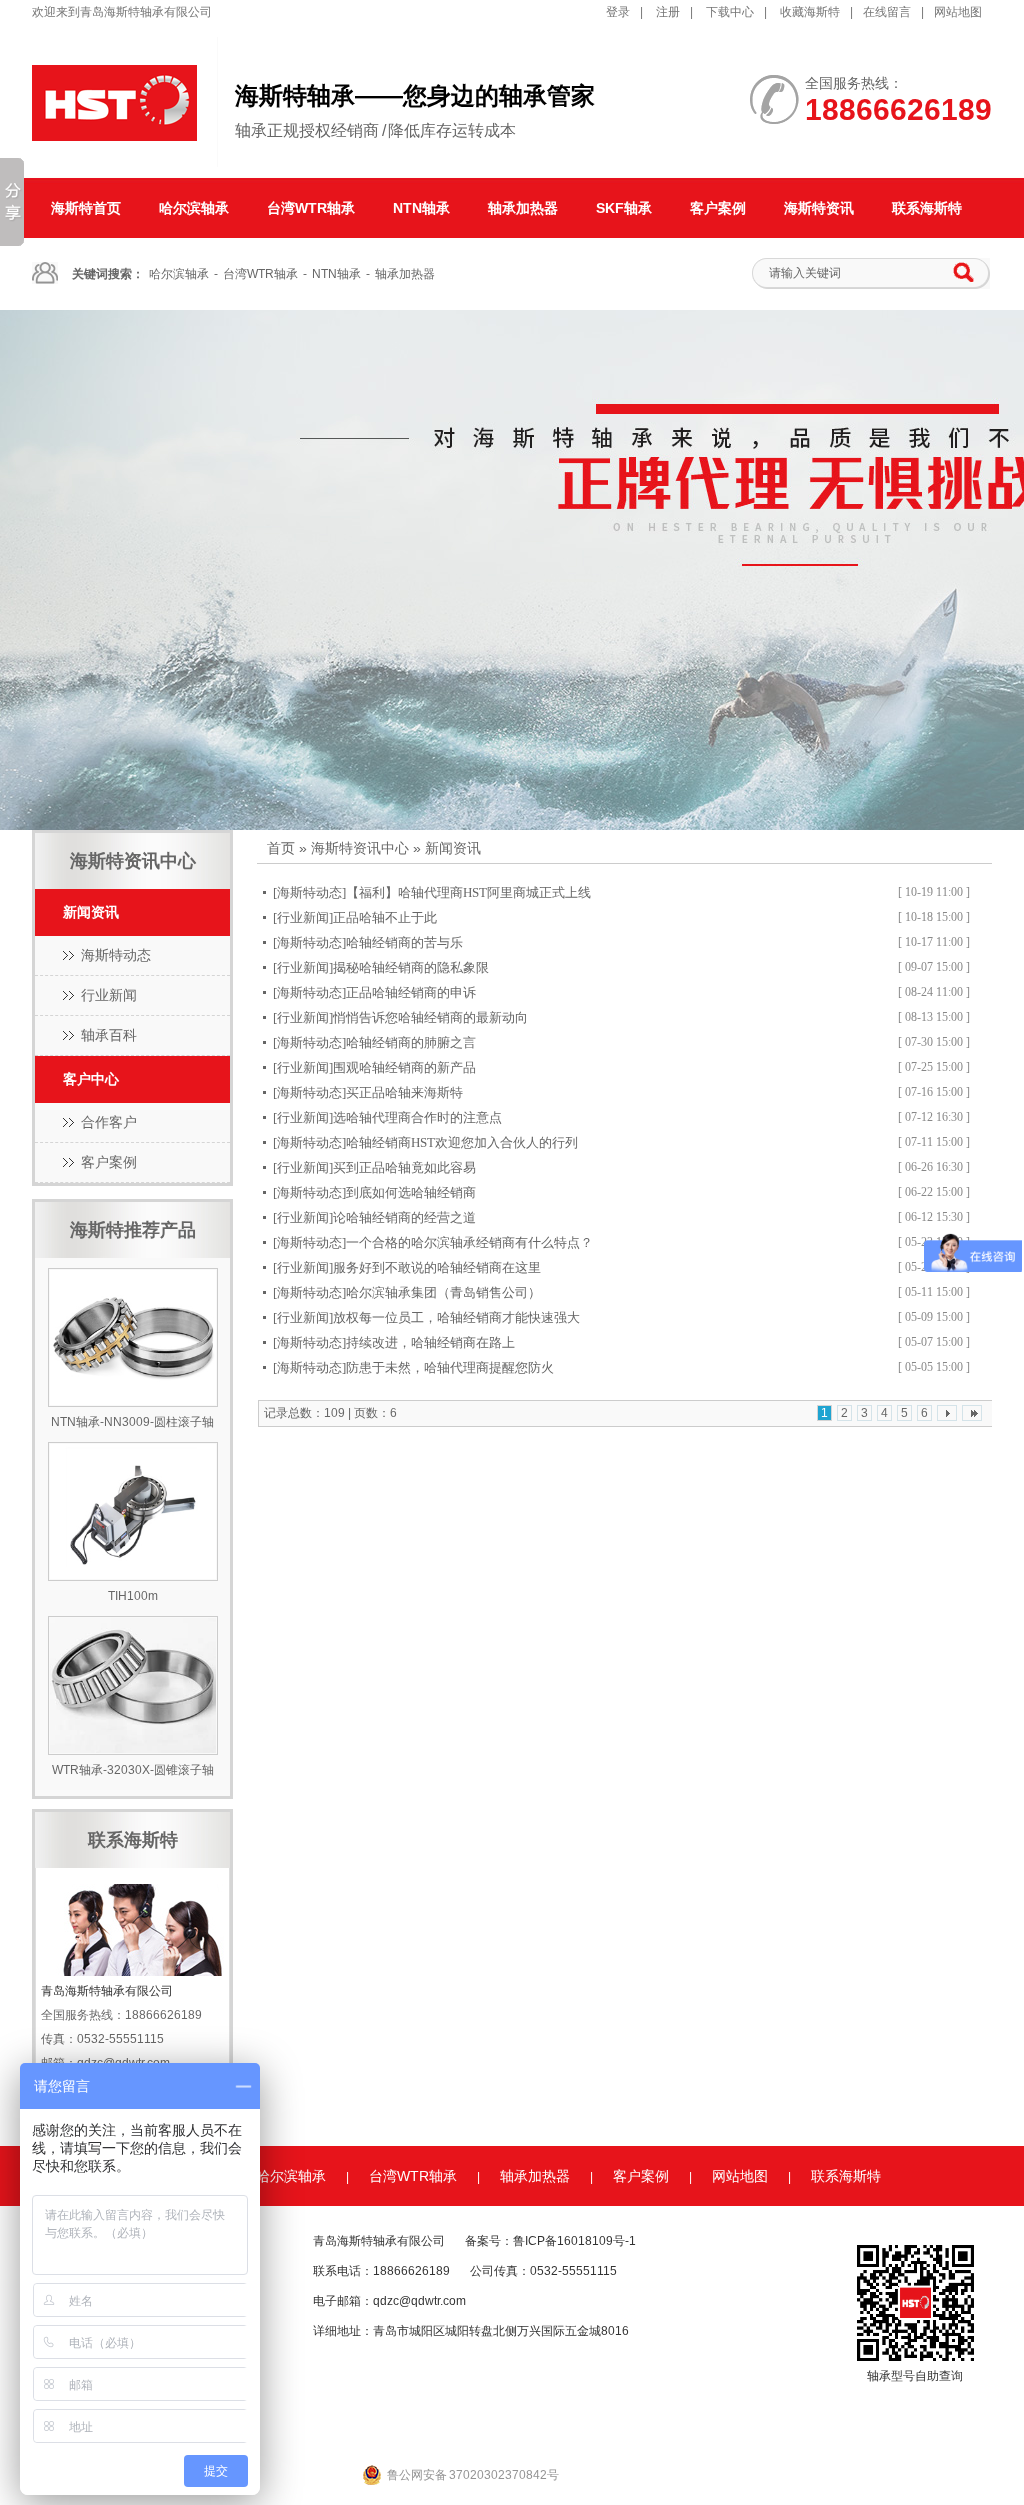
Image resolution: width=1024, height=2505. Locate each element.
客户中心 (91, 1079)
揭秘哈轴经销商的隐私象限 (411, 967)
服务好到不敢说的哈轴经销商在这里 (437, 1267)
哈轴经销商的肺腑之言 (411, 1042)
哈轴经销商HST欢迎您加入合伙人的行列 (462, 1142)
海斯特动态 (116, 955)
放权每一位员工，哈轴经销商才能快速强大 (456, 1317)
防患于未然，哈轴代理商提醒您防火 (450, 1367)
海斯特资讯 (819, 208)
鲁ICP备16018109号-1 (574, 2241)
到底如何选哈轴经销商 (411, 1192)
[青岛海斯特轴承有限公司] (114, 149)
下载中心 (730, 12)
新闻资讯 (91, 912)
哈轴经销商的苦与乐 (404, 942)
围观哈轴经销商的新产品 (404, 1067)
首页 (281, 848)
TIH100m (133, 1596)
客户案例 (718, 208)
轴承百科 (109, 1035)
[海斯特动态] (309, 892)
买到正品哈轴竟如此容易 (404, 1167)
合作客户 (109, 1122)
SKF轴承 (624, 208)
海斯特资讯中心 (360, 848)
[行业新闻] (303, 917)
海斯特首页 (86, 208)
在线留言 (887, 12)
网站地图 (958, 12)
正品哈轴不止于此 (385, 917)
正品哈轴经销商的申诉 (411, 992)
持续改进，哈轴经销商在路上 (430, 1342)
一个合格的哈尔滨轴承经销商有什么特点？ (469, 1242)
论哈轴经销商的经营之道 (404, 1217)
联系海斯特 (927, 208)
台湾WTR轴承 (311, 208)
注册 (668, 12)
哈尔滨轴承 (194, 208)
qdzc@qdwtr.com (419, 2301)
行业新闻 (109, 995)
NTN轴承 (421, 208)
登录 (618, 12)
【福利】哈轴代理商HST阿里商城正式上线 (468, 892)
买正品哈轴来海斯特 (404, 1092)
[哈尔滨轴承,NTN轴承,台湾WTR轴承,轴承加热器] (512, 570)
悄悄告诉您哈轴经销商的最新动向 (430, 1017)
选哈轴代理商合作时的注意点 (417, 1117)
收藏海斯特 (810, 12)
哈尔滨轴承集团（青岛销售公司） (443, 1292)
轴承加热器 (523, 208)
